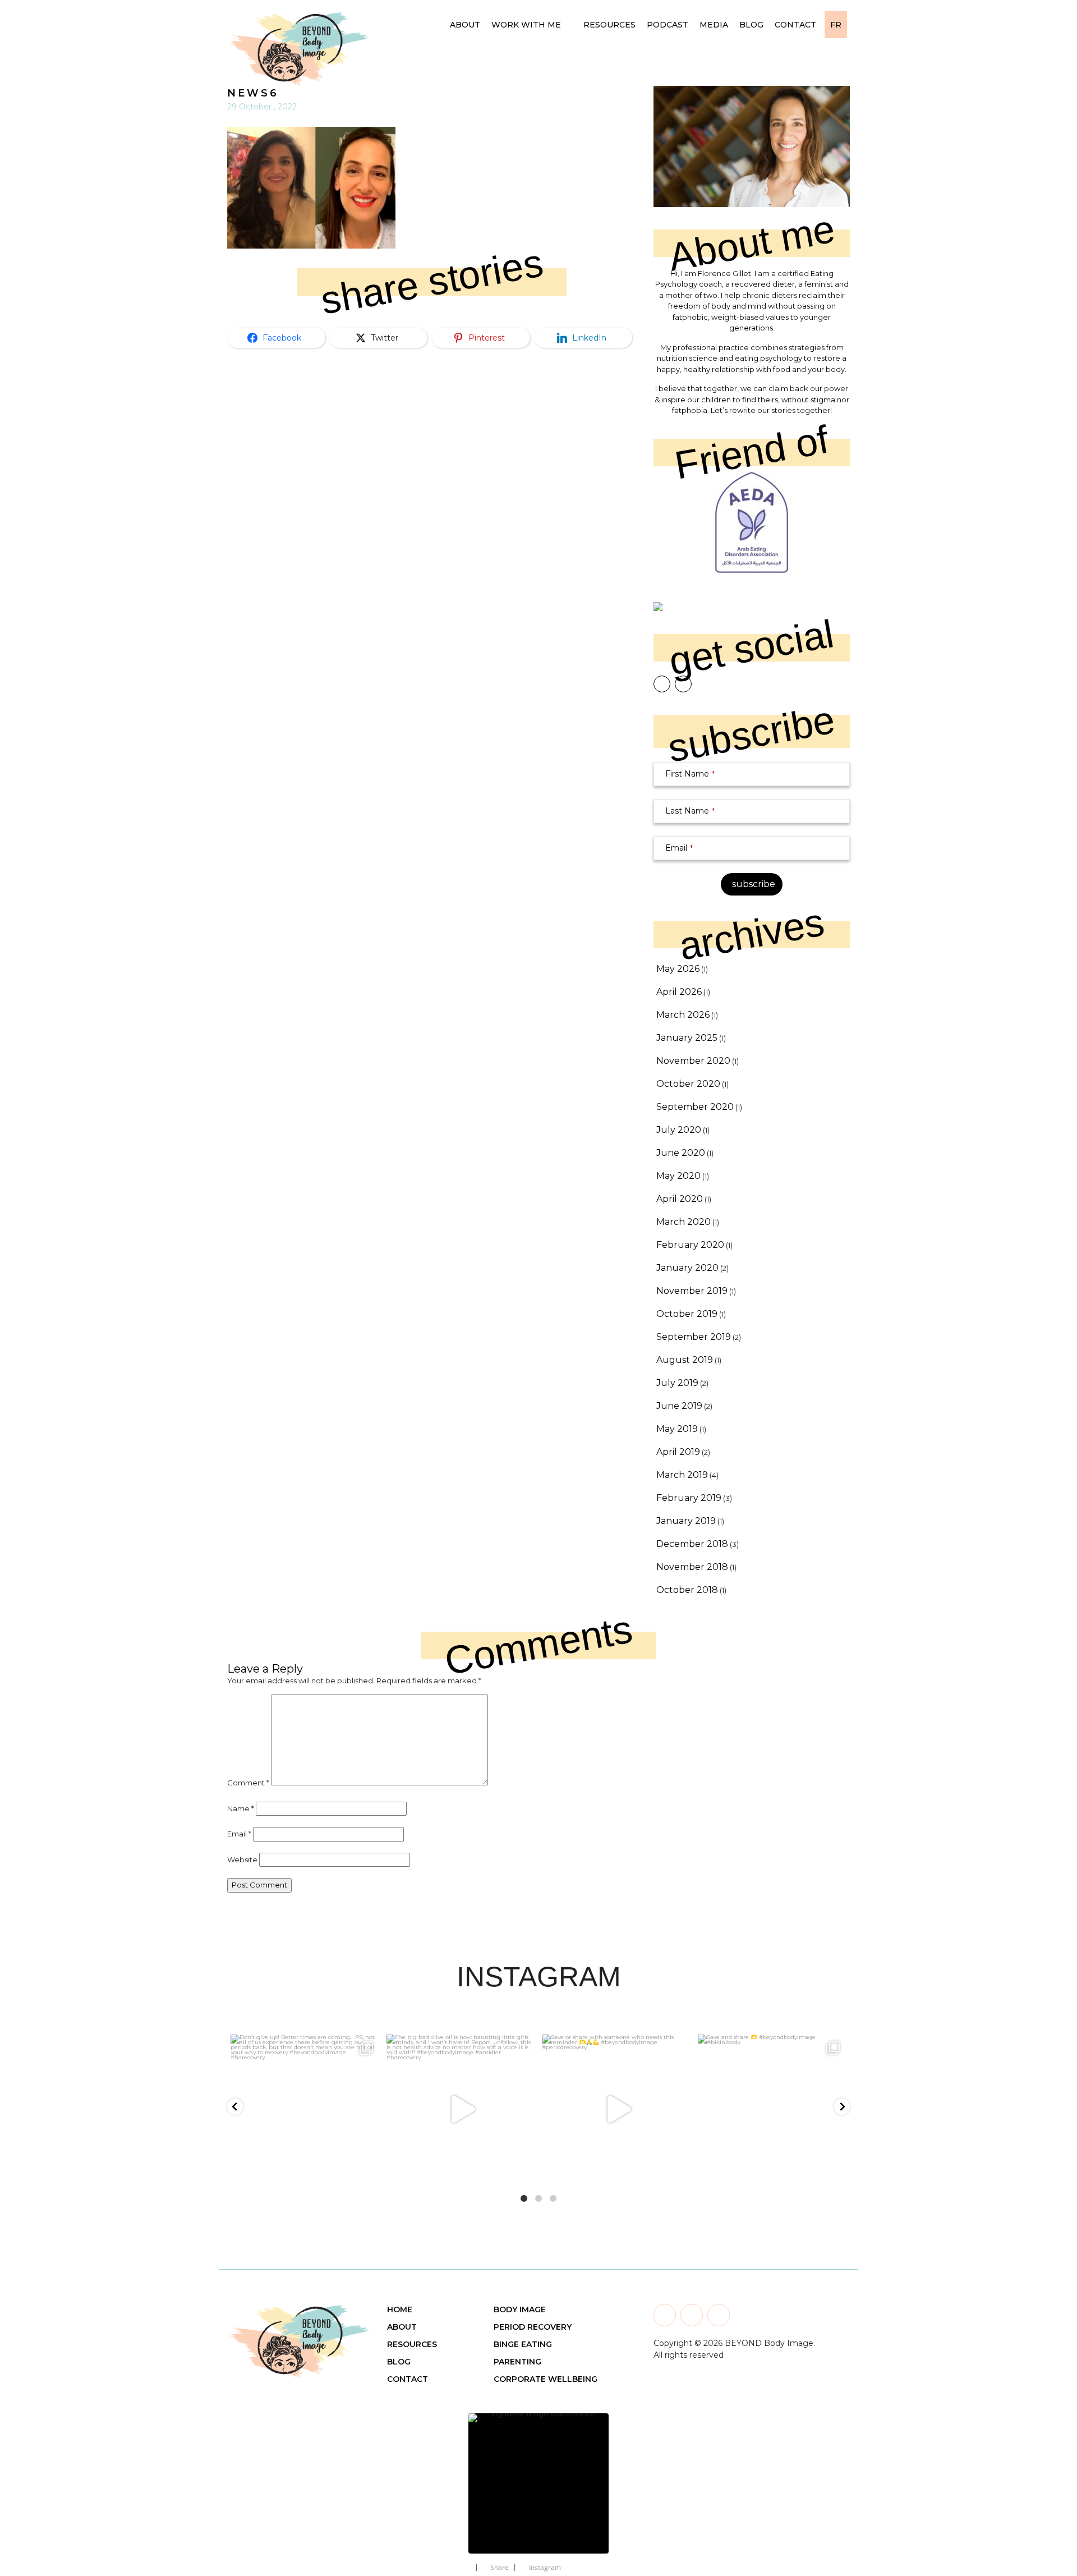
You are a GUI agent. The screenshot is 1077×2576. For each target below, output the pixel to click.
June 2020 (681, 1153)
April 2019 (678, 1452)
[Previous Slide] (443, 2476)
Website (242, 1859)
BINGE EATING (523, 2344)
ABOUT (402, 2327)
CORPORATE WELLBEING (546, 2379)
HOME (400, 2309)
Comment (248, 1783)
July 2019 (677, 1383)
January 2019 (686, 1521)
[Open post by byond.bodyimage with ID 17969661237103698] (305, 2109)
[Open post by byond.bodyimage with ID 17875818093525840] (772, 2109)
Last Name (690, 811)
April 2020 (680, 1199)
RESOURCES (412, 2344)
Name (241, 1808)
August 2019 (685, 1360)
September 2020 (695, 1107)
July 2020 (679, 1130)
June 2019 (679, 1406)
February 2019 (689, 1498)
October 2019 (687, 1314)
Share (500, 2567)
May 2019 (677, 1429)
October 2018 (687, 1590)
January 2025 (687, 1038)
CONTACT (408, 2379)
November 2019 (692, 1291)
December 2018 (692, 1544)
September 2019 (694, 1337)
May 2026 (678, 969)
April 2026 (679, 992)
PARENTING (517, 2362)
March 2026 (683, 1015)
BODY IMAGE (520, 2309)
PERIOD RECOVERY (533, 2327)
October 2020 (688, 1084)
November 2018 (692, 1567)
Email (679, 848)
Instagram (545, 2567)
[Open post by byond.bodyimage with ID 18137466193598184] (616, 2109)
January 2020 (687, 1268)
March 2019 (682, 1475)
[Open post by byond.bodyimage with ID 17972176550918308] (461, 2109)
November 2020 (693, 1061)
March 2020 (684, 1222)
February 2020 (690, 1245)
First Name (690, 774)
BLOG (399, 2362)
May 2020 (678, 1176)
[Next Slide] (634, 2476)
